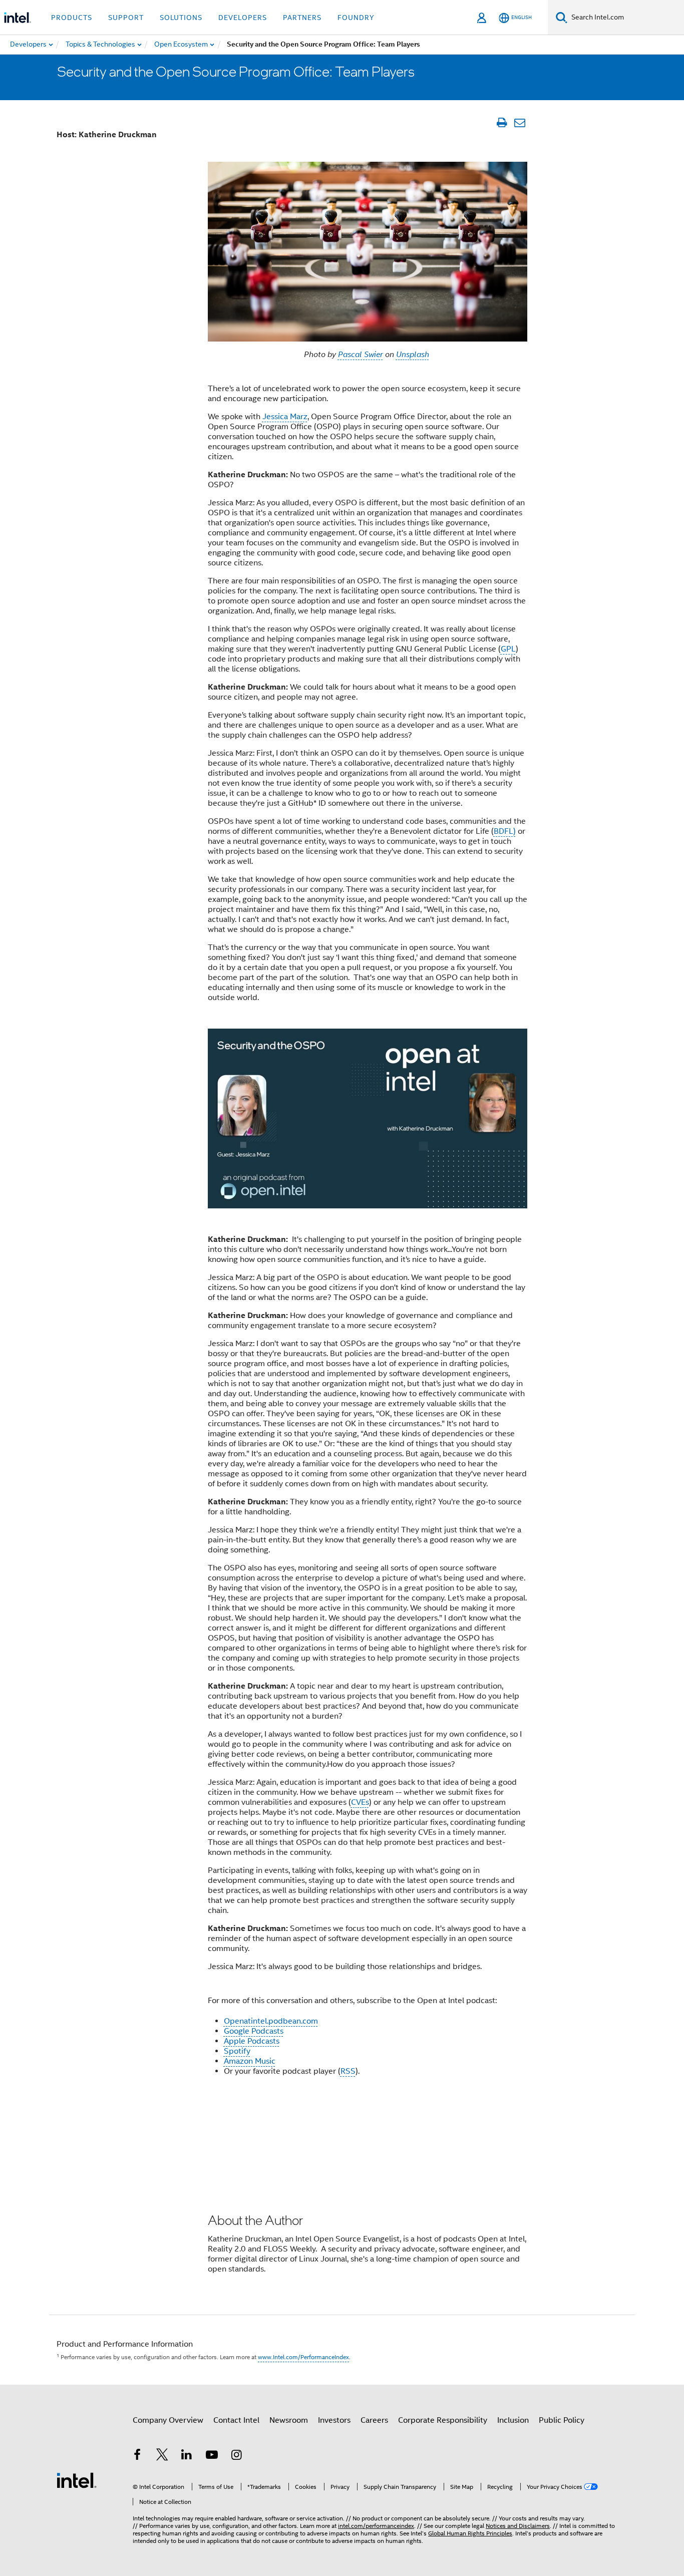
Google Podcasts (254, 2031)
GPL (508, 649)
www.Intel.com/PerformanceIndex (303, 2357)
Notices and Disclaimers (518, 2526)
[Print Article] (501, 123)
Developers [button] (243, 18)
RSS (348, 2071)
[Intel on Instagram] (236, 2456)
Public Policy (562, 2420)
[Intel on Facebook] (137, 2456)
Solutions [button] (181, 18)
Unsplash (413, 355)
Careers (374, 2420)
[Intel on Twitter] (162, 2456)
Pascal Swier (361, 355)
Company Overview (168, 2420)
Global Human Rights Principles (470, 2533)
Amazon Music (250, 2061)
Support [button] (126, 18)
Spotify (237, 2051)
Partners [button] (302, 18)
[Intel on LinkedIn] (187, 2456)
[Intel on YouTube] (212, 2456)
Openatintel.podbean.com (271, 2021)
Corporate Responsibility (443, 2420)
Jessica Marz (285, 417)
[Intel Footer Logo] (77, 2480)
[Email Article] (520, 123)
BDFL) (505, 831)
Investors (334, 2420)
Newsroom (289, 2420)
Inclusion (513, 2420)
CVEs (360, 1802)
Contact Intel (236, 2420)
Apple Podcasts (252, 2041)
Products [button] (72, 18)
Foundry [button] (356, 18)
